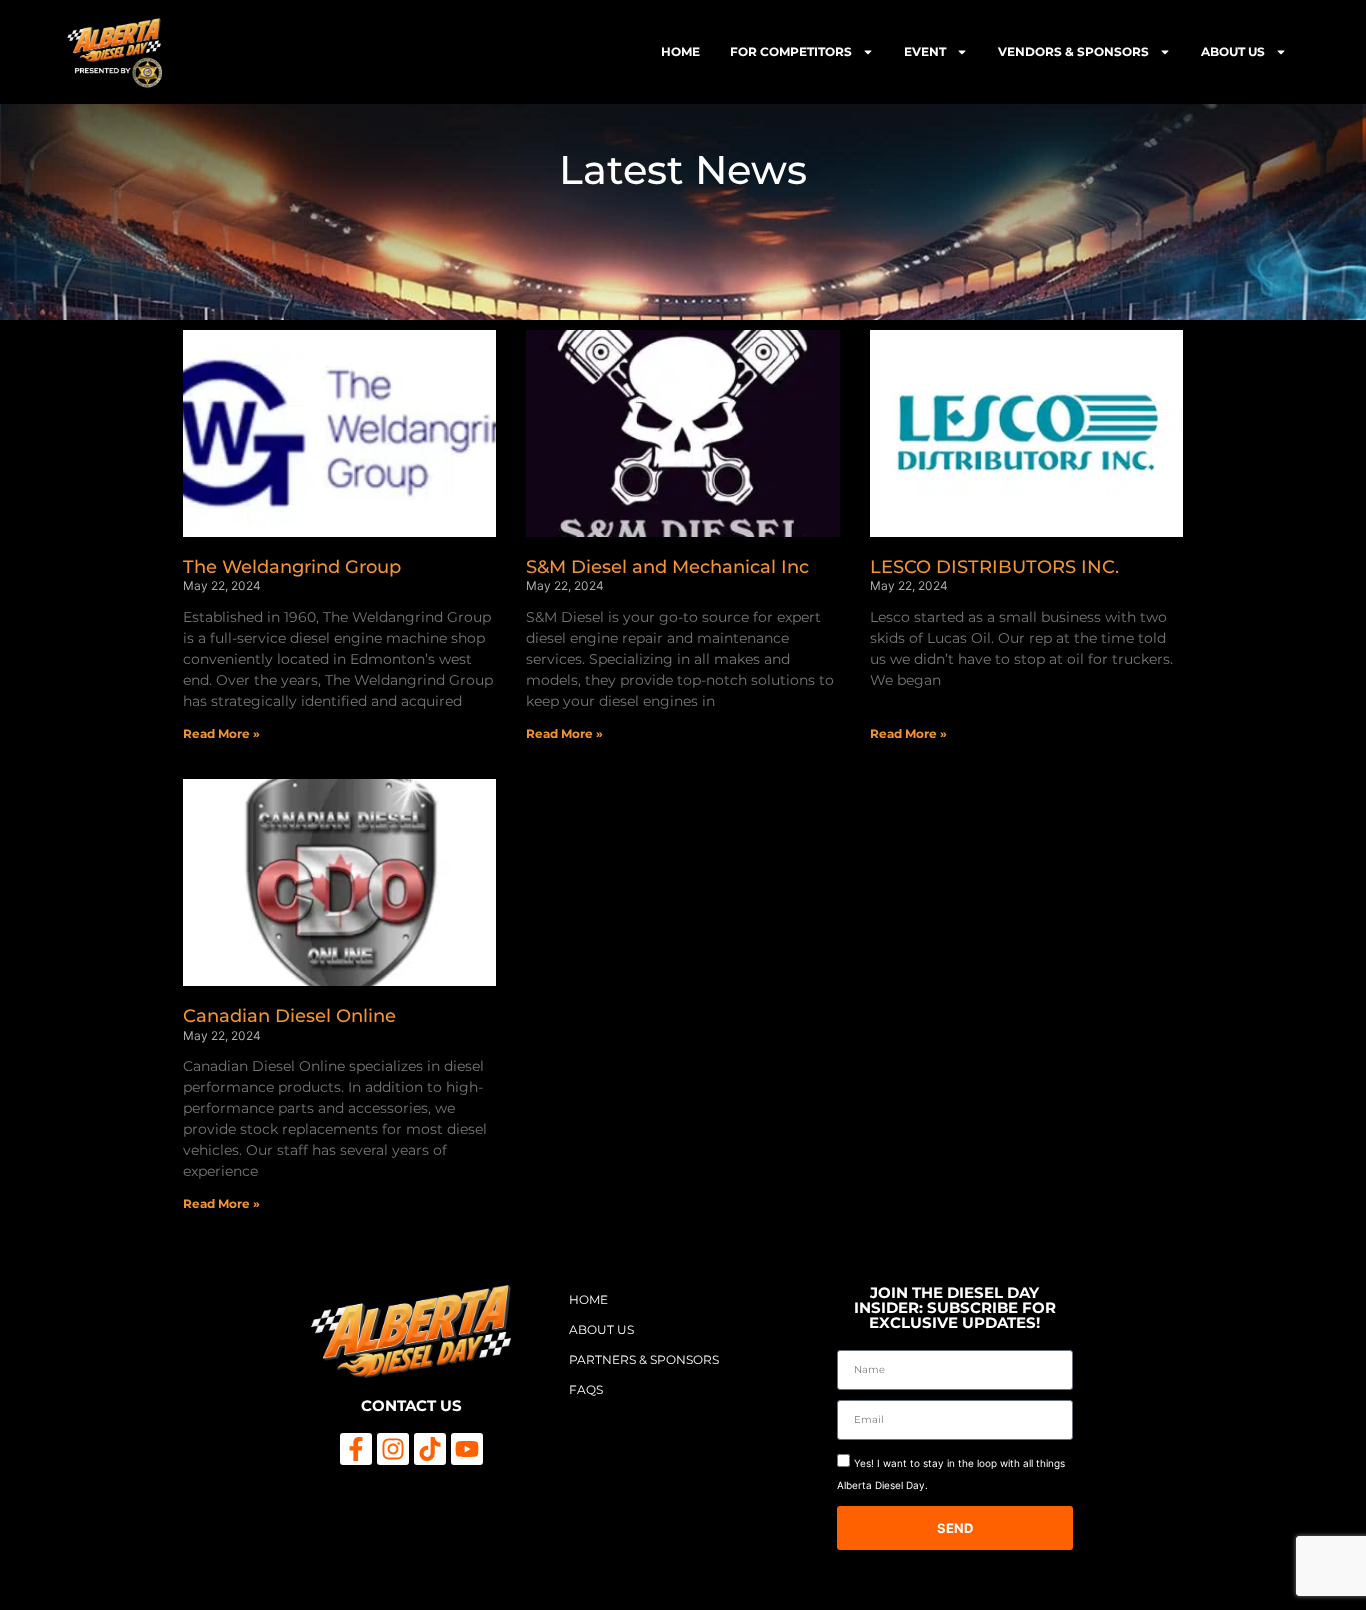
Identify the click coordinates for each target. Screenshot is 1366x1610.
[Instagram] (393, 1449)
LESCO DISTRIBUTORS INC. (994, 567)
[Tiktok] (430, 1449)
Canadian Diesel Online (289, 1016)
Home (680, 51)
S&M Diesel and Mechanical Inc (667, 567)
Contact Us (411, 1405)
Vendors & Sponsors (1073, 51)
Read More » (221, 733)
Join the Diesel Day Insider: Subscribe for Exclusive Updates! (955, 1307)
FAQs (586, 1389)
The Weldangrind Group (292, 567)
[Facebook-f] (356, 1449)
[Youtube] (467, 1449)
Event (925, 51)
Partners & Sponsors (644, 1359)
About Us (1233, 51)
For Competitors (791, 51)
